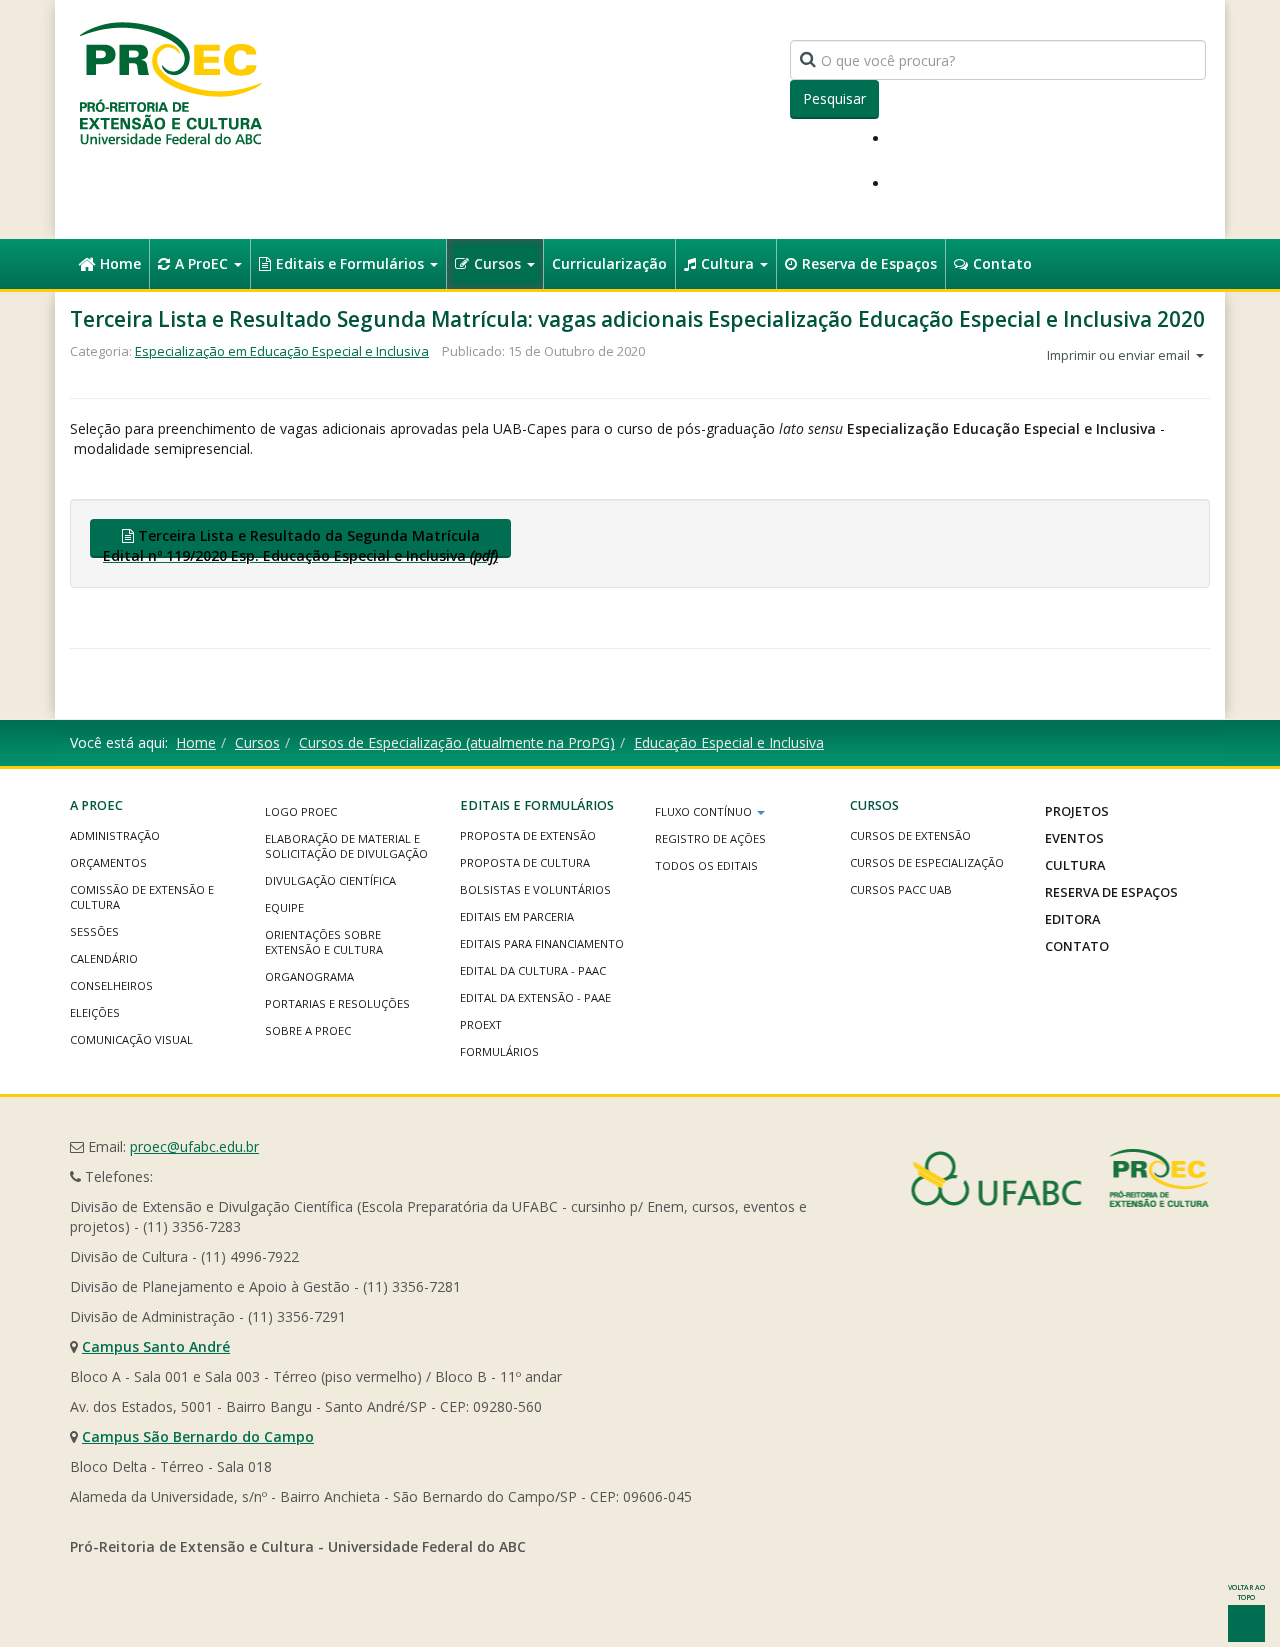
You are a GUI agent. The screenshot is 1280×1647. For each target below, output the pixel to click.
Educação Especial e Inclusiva (729, 742)
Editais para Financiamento (542, 943)
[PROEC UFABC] (170, 82)
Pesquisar (834, 98)
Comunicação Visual (131, 1039)
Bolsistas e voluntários (535, 889)
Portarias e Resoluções (337, 1003)
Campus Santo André (156, 1346)
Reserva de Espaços (869, 263)
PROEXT (481, 1024)
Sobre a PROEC (308, 1030)
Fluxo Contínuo (705, 811)
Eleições (95, 1012)
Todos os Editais (706, 865)
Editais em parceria (517, 916)
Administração (115, 835)
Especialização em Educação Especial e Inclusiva (282, 351)
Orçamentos (108, 862)
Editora (1072, 919)
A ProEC (203, 263)
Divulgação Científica (330, 880)
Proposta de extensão (528, 835)
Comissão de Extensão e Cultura (142, 897)
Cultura (729, 263)
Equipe (284, 907)
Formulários (499, 1051)
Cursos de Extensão (910, 835)
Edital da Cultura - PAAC (533, 970)
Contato (1002, 263)
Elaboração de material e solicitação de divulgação (346, 846)
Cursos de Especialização (927, 862)
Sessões (94, 931)
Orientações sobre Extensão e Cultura (324, 942)
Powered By (1060, 1178)
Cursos (499, 263)
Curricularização (609, 263)
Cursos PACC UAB (901, 889)
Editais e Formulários (352, 263)
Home (120, 263)
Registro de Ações (710, 838)
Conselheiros (111, 985)
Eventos (1074, 838)
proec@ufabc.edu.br (194, 1146)
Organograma (309, 976)
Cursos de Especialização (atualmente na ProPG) (457, 742)
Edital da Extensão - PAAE (535, 997)
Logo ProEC (301, 811)
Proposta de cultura (525, 862)
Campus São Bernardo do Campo (198, 1436)
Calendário (104, 958)
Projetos (1077, 811)
